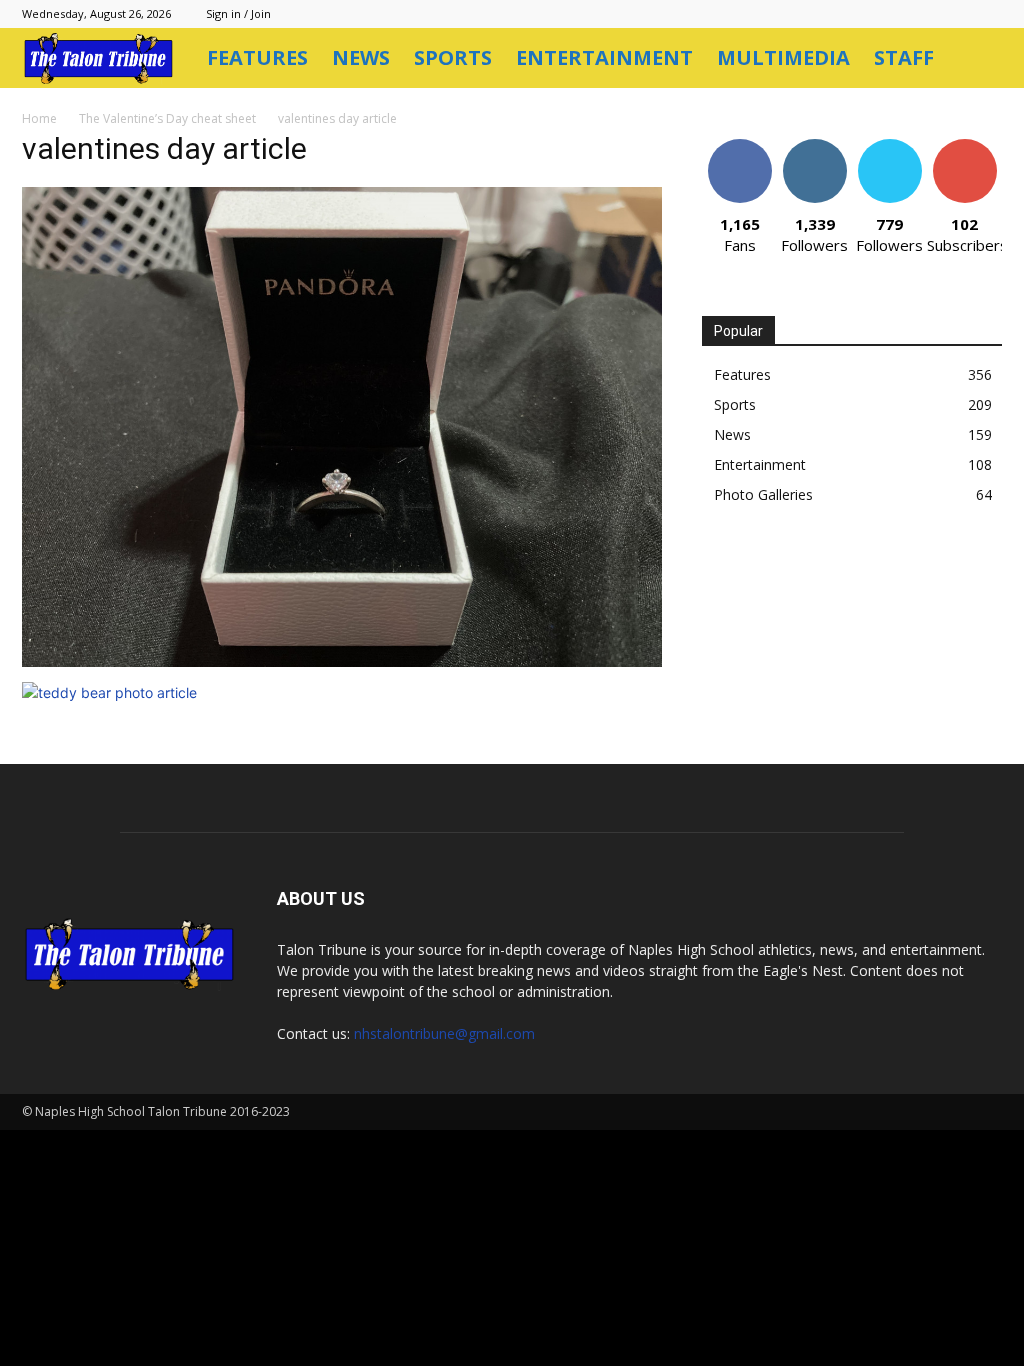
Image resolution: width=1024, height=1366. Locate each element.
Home (39, 118)
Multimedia (783, 57)
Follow (814, 146)
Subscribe (965, 146)
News (361, 57)
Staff (904, 57)
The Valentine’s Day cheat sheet (167, 118)
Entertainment (604, 57)
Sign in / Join (238, 13)
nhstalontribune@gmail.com (444, 1033)
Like (739, 146)
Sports (453, 57)
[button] (978, 59)
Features (257, 57)
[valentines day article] (342, 661)
